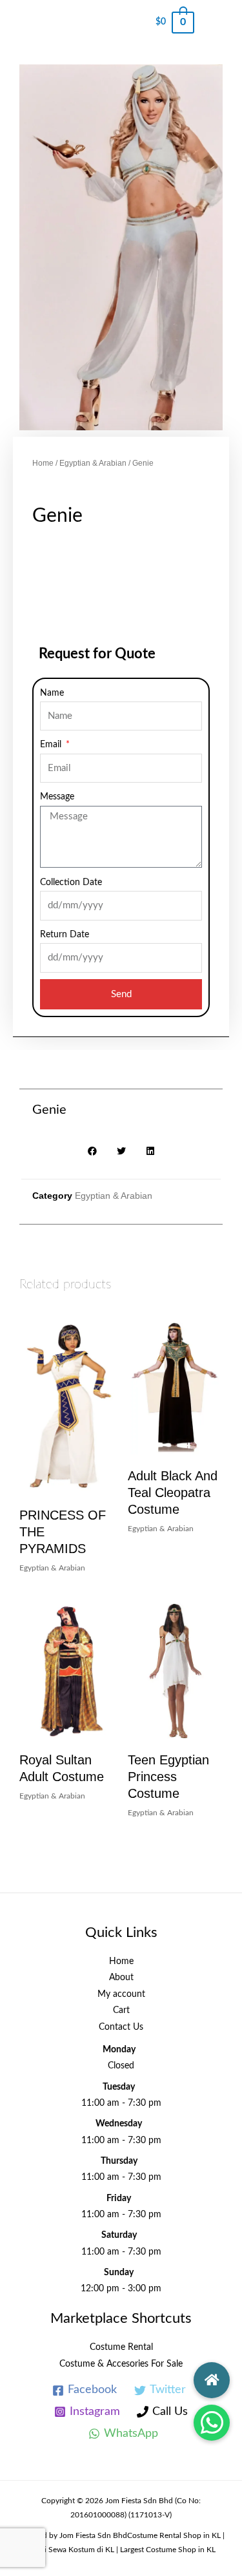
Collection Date (71, 883)
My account (121, 1994)
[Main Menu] (218, 23)
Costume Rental (121, 2347)
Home (43, 463)
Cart (121, 2010)
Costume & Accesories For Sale (121, 2364)
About (121, 1978)
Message (57, 797)
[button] (212, 2423)
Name (52, 693)
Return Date (65, 935)
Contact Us (121, 2027)
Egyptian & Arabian (93, 463)
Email (52, 745)
